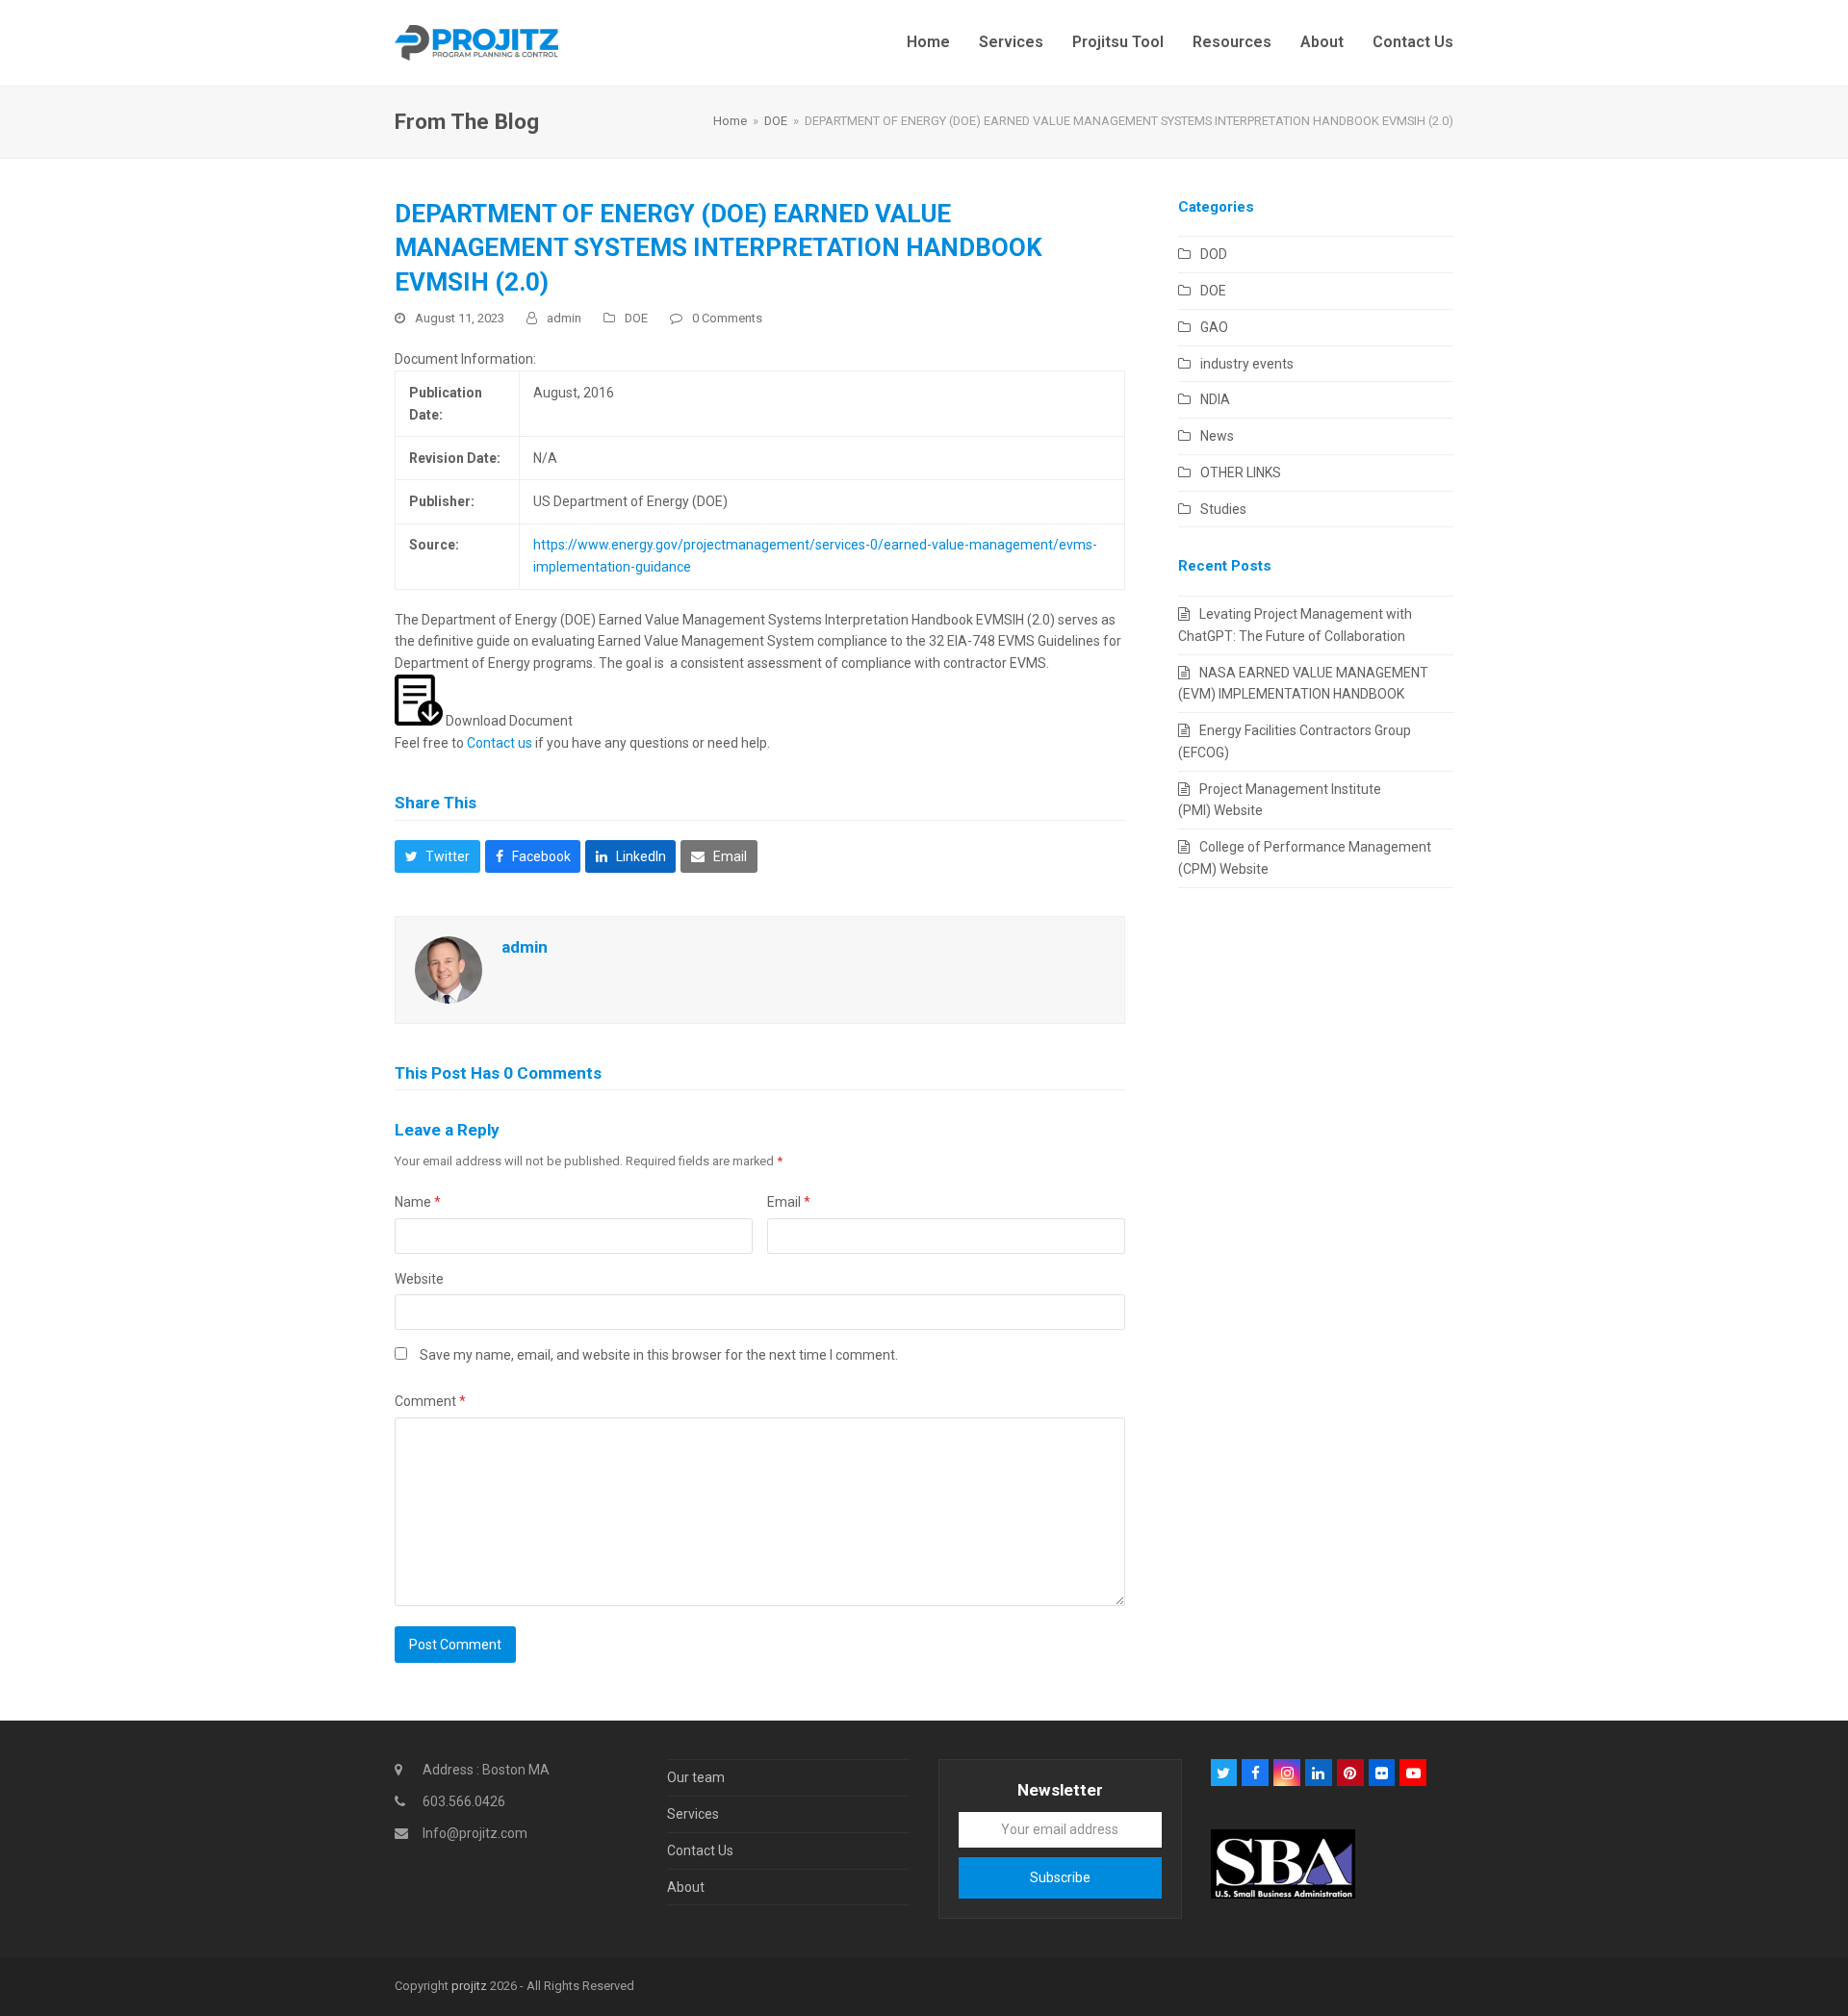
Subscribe (1060, 1877)
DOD (1214, 254)
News (1217, 436)
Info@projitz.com (475, 1833)
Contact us (500, 743)
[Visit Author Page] (449, 968)
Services (693, 1814)
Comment (430, 1401)
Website (419, 1279)
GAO (1214, 327)
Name (418, 1202)
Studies (1223, 509)
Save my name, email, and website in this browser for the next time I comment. (659, 1355)
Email (789, 1202)
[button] (437, 856)
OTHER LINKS (1241, 472)
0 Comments (727, 318)
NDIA (1215, 399)
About (686, 1887)
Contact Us (700, 1850)
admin (564, 318)
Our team (696, 1777)
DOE (636, 318)
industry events (1247, 364)
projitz (469, 1986)
